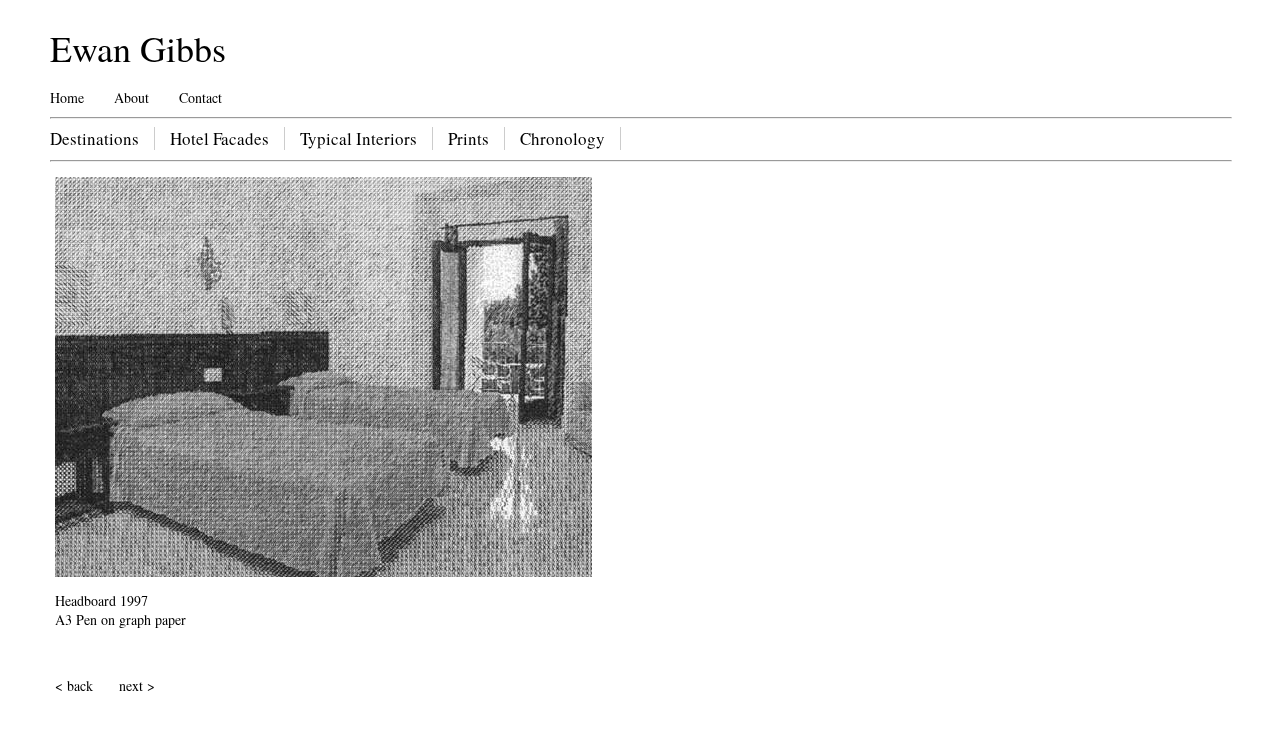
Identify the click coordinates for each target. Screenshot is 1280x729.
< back (74, 685)
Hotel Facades (219, 138)
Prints (468, 138)
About (131, 97)
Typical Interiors (358, 138)
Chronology (562, 138)
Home (67, 97)
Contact (200, 97)
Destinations (94, 138)
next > (137, 685)
